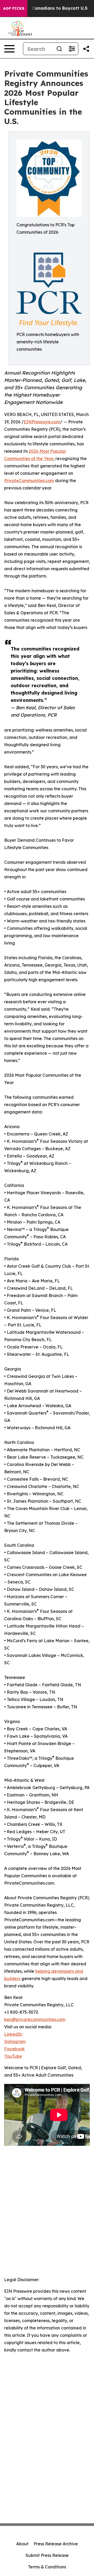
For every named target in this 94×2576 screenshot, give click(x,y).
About (22, 2544)
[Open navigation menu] (9, 49)
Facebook (14, 2049)
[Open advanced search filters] (72, 49)
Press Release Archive (56, 2544)
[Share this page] (86, 49)
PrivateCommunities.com (29, 481)
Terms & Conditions (47, 2567)
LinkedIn (13, 2034)
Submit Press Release (47, 2555)
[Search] (59, 49)
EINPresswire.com (42, 422)
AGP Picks (14, 8)
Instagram (15, 2041)
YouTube (13, 2056)
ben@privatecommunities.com (35, 2019)
